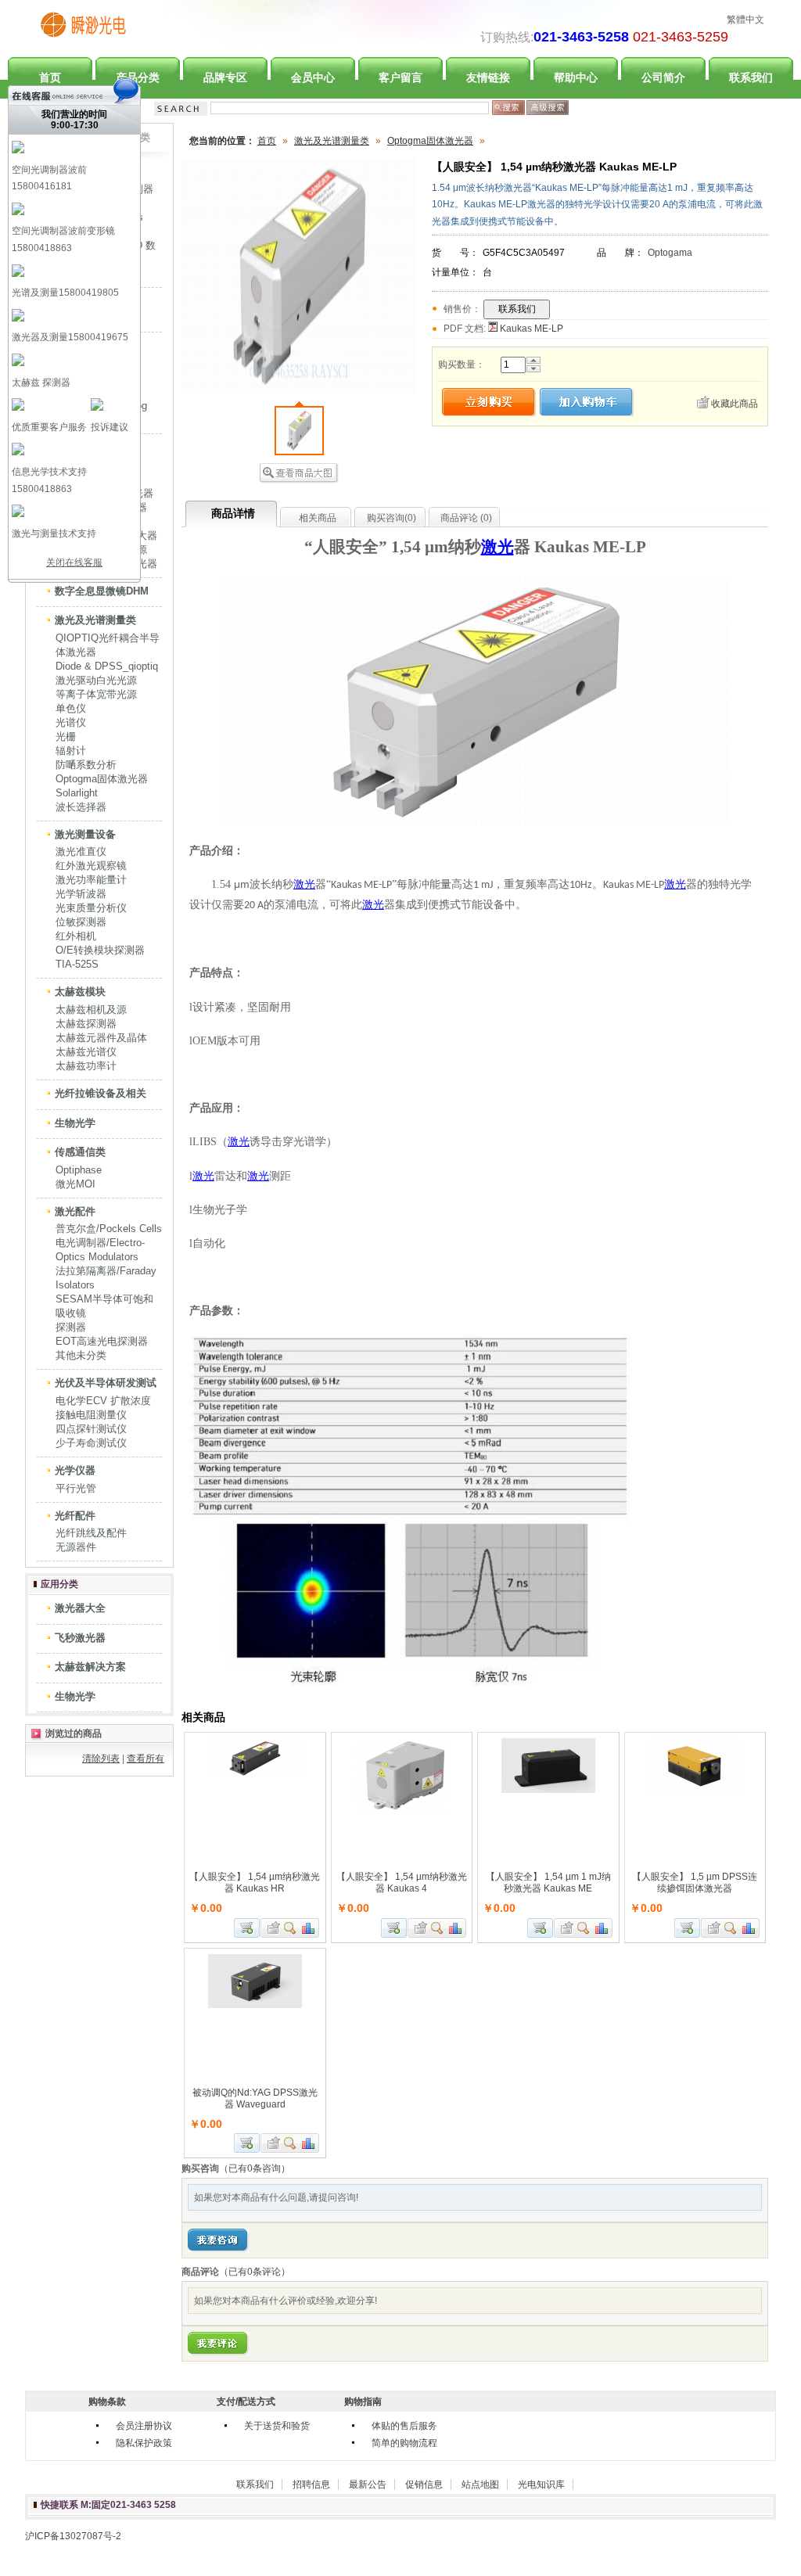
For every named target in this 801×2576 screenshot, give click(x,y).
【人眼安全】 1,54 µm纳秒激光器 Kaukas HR (255, 1883)
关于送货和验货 (277, 2426)
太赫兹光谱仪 (86, 1052)
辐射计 (71, 751)
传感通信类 (80, 1152)
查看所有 (145, 1759)
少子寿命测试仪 (91, 1443)
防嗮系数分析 (86, 765)
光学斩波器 (81, 894)
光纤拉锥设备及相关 (101, 1093)
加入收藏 (271, 1928)
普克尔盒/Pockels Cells (109, 1229)
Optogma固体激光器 (102, 779)
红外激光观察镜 (91, 866)
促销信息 (424, 2484)
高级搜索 (548, 108)
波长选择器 (81, 807)
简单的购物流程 (404, 2443)
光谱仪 (71, 722)
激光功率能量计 (91, 880)
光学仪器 (75, 1470)
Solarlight (77, 793)
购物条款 (107, 2402)
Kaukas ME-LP (530, 329)
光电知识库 (541, 2484)
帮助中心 (576, 77)
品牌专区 (225, 77)
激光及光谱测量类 (95, 620)
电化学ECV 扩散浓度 (103, 1401)
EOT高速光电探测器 (102, 1341)
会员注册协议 (144, 2426)
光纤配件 (75, 1516)
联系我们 (751, 77)
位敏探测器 (81, 922)
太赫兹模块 (80, 992)
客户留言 (400, 77)
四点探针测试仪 (91, 1429)
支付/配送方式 (246, 2402)
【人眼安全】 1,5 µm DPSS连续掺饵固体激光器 (695, 1883)
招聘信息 (311, 2484)
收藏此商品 (735, 404)
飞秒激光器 (80, 1638)
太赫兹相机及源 (91, 1010)
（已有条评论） (255, 2272)
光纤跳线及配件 (91, 1533)
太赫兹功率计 (86, 1066)
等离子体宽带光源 (96, 694)
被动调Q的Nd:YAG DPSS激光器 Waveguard (255, 2098)
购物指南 (363, 2402)
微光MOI (75, 1184)
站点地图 (480, 2484)
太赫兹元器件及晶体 (101, 1038)
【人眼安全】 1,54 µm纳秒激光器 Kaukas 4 (402, 1883)
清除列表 (101, 1759)
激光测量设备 (85, 834)
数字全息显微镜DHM (102, 591)
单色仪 (71, 708)
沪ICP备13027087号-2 (73, 2536)
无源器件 (76, 1547)
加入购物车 (247, 1928)
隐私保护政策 (144, 2443)
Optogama (670, 253)
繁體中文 (745, 20)
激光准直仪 (81, 851)
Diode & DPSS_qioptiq (107, 666)
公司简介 (663, 77)
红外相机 (76, 936)
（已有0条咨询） (255, 2168)
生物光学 (75, 1123)
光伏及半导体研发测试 (106, 1383)
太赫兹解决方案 (90, 1667)
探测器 (71, 1327)
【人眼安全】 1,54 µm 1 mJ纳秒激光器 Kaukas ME (548, 1883)
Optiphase (79, 1170)
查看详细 (291, 1928)
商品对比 (309, 1928)
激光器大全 (80, 1608)
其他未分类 (81, 1355)
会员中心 (313, 77)
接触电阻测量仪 (91, 1415)
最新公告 (368, 2484)
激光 (497, 547)
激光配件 (75, 1211)
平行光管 (76, 1488)
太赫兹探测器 (86, 1024)
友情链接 (488, 77)
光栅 (66, 737)
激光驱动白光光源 (96, 680)
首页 (267, 141)
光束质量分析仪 (91, 908)
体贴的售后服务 (404, 2426)
